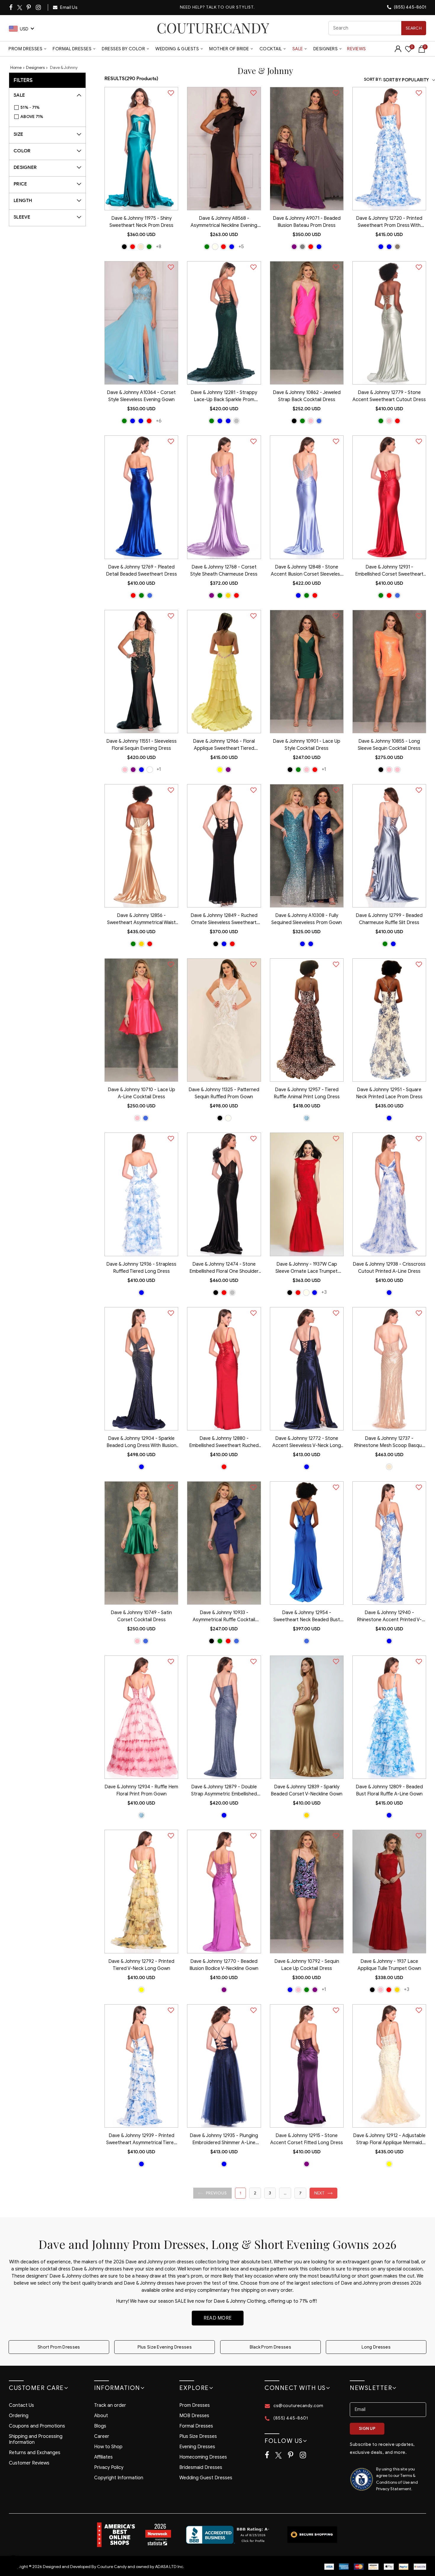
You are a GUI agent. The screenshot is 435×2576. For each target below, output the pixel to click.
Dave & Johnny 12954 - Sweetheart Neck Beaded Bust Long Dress (307, 1617)
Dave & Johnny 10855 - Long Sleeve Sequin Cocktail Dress (389, 745)
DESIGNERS (326, 49)
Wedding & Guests (177, 49)
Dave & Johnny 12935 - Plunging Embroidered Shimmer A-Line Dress (224, 2140)
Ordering (19, 2416)
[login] (398, 51)
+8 (159, 247)
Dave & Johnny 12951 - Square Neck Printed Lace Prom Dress (389, 1093)
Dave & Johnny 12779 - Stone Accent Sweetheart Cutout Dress (389, 396)
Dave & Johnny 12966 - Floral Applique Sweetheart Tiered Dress (224, 745)
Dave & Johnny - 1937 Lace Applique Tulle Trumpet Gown (389, 1965)
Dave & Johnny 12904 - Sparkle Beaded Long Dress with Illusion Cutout (141, 1443)
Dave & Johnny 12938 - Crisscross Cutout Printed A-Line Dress (389, 1268)
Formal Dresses (72, 49)
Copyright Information (119, 2478)
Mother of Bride (229, 49)
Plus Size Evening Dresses (165, 2347)
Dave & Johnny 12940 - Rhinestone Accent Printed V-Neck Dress (389, 1617)
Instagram (39, 7)
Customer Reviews (29, 2463)
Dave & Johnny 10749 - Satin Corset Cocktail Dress (141, 1616)
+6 (159, 421)
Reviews (357, 49)
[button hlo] (124, 247)
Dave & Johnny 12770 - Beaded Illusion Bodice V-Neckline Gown (224, 1965)
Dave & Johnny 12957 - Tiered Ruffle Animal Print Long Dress (307, 1093)
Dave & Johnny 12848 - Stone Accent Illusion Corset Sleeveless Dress (307, 571)
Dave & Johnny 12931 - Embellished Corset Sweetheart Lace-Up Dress (389, 571)
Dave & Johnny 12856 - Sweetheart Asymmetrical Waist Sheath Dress (141, 920)
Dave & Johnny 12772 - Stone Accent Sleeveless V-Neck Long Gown (307, 1443)
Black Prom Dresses (270, 2347)
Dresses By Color (123, 49)
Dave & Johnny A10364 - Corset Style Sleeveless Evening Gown (141, 396)
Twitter (20, 8)
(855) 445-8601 (410, 7)
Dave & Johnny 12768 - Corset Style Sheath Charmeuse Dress (224, 571)
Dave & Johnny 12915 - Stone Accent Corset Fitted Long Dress (307, 2139)
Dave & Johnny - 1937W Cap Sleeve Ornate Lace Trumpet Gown (307, 1268)
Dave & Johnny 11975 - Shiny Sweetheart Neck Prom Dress (141, 222)
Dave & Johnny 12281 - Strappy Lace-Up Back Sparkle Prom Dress (224, 397)
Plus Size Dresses (198, 2436)
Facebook (11, 7)
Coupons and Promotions (37, 2426)
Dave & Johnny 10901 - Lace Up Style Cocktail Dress (307, 745)
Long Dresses (376, 2347)
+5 (241, 247)
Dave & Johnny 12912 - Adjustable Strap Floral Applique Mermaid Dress (389, 2140)
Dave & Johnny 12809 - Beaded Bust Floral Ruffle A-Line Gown (389, 1790)
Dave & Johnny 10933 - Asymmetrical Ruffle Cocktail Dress (224, 1617)
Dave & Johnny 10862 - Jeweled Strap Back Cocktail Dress (307, 396)
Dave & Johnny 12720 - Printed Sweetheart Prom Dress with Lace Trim (389, 222)
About (101, 2416)
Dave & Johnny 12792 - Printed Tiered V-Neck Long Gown (141, 1965)
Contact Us (21, 2405)
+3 (324, 1292)
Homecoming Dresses (203, 2457)
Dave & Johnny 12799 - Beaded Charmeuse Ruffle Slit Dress (389, 919)
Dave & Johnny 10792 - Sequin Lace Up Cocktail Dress (307, 1965)
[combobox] (377, 28)
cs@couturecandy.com (298, 2406)
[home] (213, 28)
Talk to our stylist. (230, 7)
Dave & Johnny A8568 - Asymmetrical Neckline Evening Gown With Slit (224, 222)
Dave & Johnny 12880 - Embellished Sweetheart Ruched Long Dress (224, 1443)
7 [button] (300, 2193)
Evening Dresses (197, 2447)
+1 (159, 769)
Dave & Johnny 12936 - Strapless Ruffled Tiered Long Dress (141, 1268)
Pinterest (29, 7)
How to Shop (108, 2447)
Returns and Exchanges (35, 2453)
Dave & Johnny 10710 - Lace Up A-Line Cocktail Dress (141, 1093)
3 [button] (270, 2193)
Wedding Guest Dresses (206, 2478)
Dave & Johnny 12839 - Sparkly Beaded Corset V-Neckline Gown (307, 1790)
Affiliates (103, 2457)
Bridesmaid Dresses (201, 2467)
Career (102, 2436)
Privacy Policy (109, 2467)
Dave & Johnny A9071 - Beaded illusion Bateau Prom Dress (307, 222)
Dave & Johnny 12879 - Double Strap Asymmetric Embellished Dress (224, 1791)
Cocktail (271, 49)
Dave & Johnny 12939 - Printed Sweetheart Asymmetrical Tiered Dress (141, 2140)
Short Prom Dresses (59, 2347)
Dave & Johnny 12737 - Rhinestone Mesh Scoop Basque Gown (389, 1443)
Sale (298, 49)
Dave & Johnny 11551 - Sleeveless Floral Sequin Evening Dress (141, 745)
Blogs (100, 2426)
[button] (212, 2193)
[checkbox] (50, 108)
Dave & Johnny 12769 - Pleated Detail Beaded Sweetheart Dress (141, 571)
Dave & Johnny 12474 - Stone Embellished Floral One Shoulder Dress (224, 1268)
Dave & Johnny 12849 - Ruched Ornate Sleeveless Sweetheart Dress (224, 920)
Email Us (68, 7)
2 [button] (255, 2193)
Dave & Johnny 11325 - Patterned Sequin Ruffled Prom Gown (224, 1093)
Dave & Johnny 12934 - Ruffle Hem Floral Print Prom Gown (141, 1790)
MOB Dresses (194, 2416)
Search (414, 28)
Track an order (110, 2405)
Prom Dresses (25, 49)
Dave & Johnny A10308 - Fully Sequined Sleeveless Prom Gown (307, 919)
